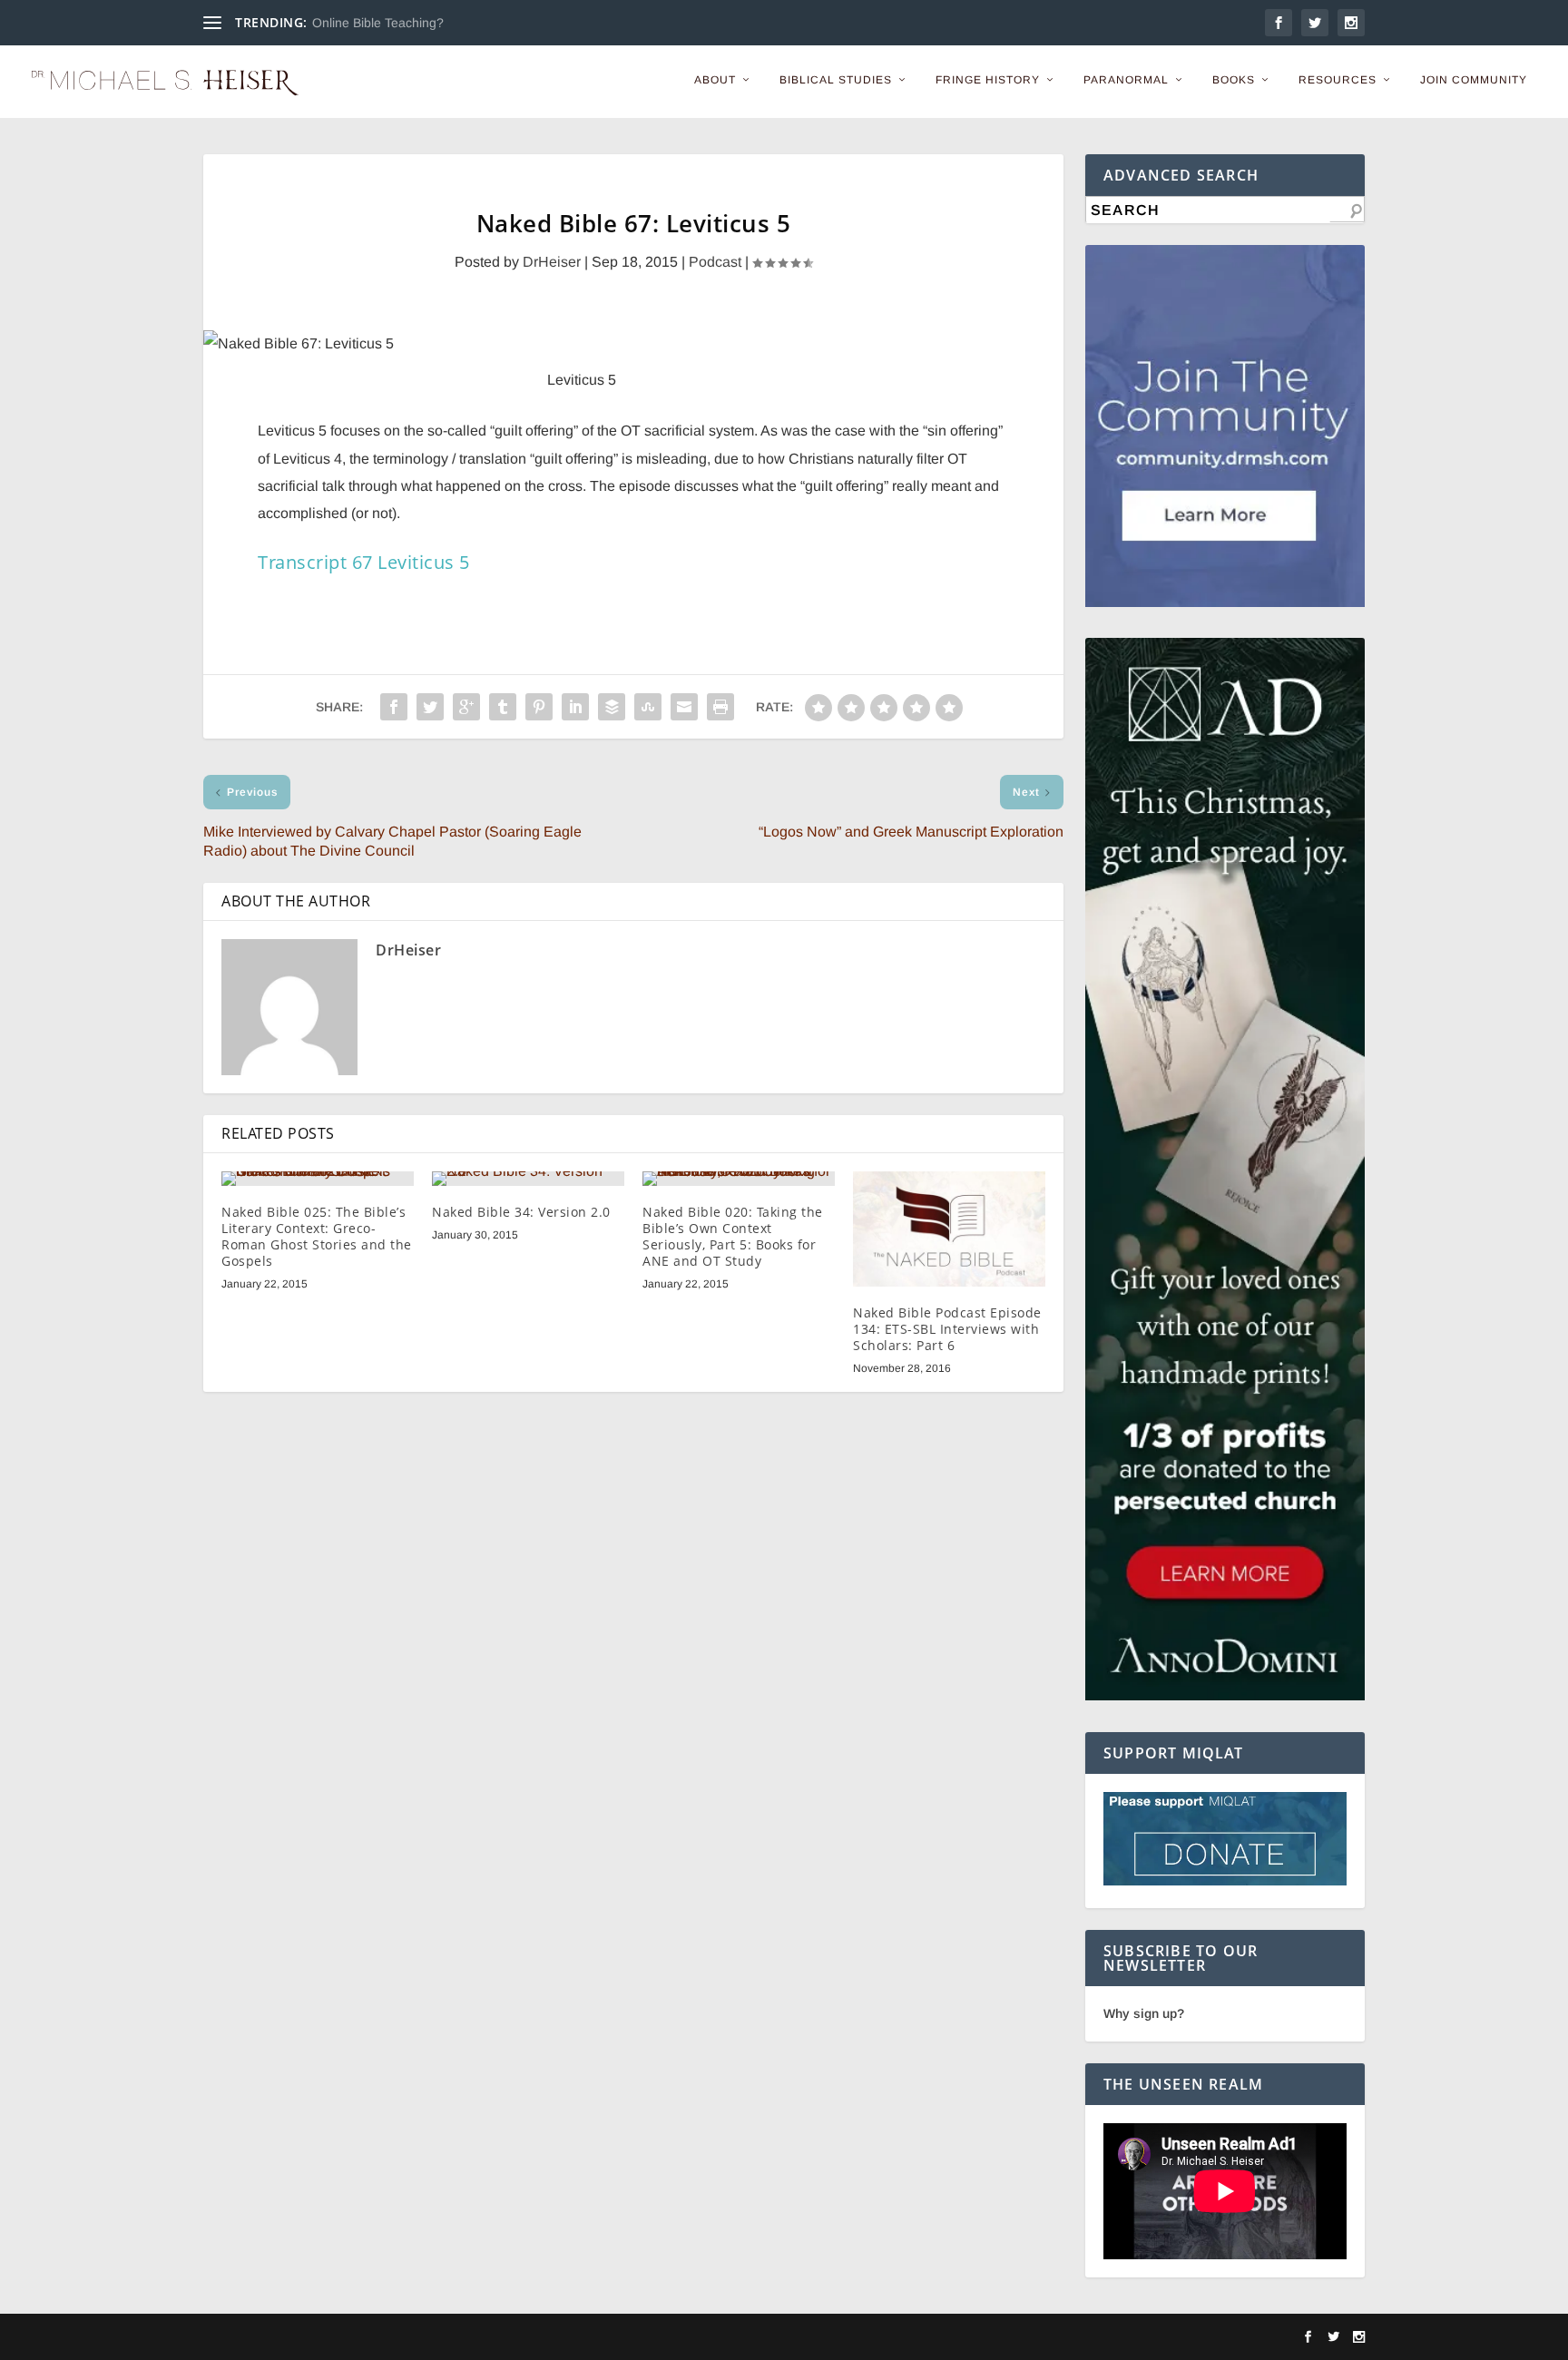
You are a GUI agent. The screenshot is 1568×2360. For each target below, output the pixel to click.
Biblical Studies (836, 80)
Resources (1338, 80)
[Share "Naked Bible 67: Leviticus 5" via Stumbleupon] (648, 707)
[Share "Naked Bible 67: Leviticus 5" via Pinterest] (539, 707)
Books (1234, 80)
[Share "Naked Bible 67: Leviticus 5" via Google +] (466, 707)
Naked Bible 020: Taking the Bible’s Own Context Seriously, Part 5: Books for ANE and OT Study (733, 1237)
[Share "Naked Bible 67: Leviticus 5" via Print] (720, 707)
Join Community (1474, 80)
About (715, 80)
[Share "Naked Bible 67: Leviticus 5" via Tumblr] (503, 707)
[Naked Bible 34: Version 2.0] (528, 1179)
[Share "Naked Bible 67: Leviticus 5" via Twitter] (430, 707)
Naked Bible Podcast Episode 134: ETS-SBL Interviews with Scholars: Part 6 (947, 1329)
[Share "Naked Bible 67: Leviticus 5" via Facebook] (394, 707)
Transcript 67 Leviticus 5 (364, 562)
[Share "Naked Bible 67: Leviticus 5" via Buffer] (612, 707)
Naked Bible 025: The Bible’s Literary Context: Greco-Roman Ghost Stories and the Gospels (317, 1237)
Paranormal (1126, 80)
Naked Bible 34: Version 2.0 (521, 1212)
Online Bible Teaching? (378, 23)
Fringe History (988, 80)
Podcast (715, 262)
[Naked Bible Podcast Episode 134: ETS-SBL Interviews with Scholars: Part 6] (949, 1229)
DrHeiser (552, 262)
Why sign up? (1144, 2013)
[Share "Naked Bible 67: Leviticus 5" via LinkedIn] (575, 707)
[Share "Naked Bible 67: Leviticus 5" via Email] (684, 707)
